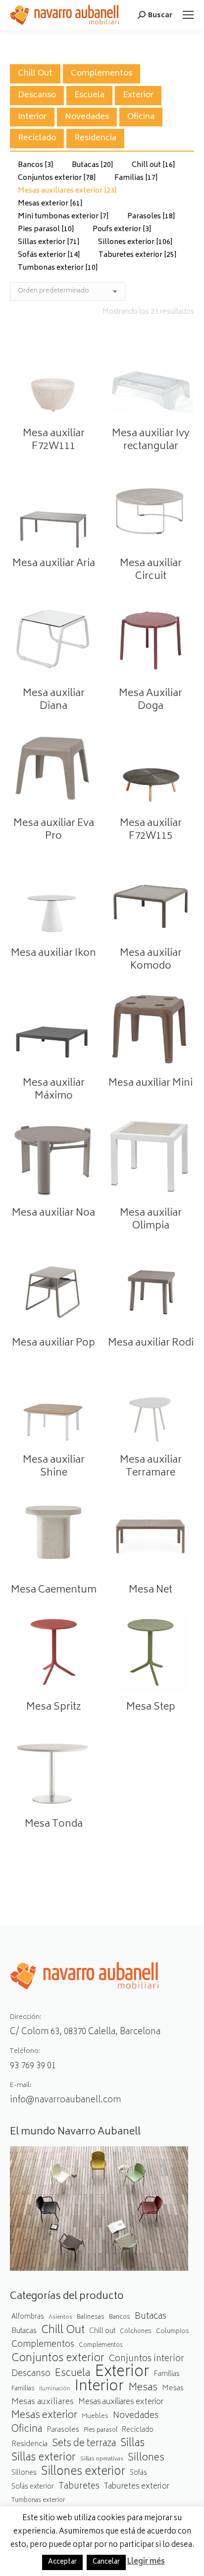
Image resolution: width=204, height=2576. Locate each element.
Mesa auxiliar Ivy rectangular (151, 440)
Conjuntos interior (147, 2359)
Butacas (93, 165)
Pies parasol (46, 229)
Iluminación (55, 2389)
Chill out (153, 165)
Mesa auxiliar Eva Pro (54, 830)
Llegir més (146, 2562)
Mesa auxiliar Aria (54, 564)
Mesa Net (151, 1590)
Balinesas (91, 2317)
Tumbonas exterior (58, 268)
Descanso (37, 95)
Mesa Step (151, 1707)
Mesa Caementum (54, 1590)
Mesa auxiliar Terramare (151, 1467)
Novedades (87, 117)
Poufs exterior (122, 229)
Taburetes (79, 2487)
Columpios (173, 2331)
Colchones (136, 2332)
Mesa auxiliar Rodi (151, 1343)
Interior (32, 117)
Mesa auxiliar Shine (54, 1467)
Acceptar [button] (62, 2562)
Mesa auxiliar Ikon (53, 954)
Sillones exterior (135, 242)
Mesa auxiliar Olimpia (151, 1220)
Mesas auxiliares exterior (67, 191)
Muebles (95, 2416)
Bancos (36, 165)
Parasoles (151, 217)
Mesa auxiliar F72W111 (54, 440)
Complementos (102, 74)
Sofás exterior (49, 255)
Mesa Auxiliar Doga (151, 700)
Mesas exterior (50, 204)
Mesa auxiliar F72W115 (151, 830)
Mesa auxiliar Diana (54, 700)
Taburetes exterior (138, 255)
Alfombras (28, 2317)
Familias (136, 178)
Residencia (95, 138)
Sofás (138, 2473)
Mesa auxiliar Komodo (151, 960)
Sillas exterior (49, 242)
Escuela (89, 95)
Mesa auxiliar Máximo (54, 1090)
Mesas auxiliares (43, 2402)
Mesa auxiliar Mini (151, 1084)
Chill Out (35, 74)
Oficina (141, 117)
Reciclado (37, 138)
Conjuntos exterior (57, 178)
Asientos (60, 2317)
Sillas (132, 2444)
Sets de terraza (84, 2444)
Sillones (146, 2458)
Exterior (138, 95)
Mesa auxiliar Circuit (151, 570)
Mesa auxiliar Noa (53, 1213)
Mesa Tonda (54, 1824)
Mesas (143, 2388)
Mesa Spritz (54, 1707)
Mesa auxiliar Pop (53, 1343)
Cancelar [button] (106, 2562)
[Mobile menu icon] (188, 15)
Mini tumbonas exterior (63, 217)
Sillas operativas (102, 2459)
